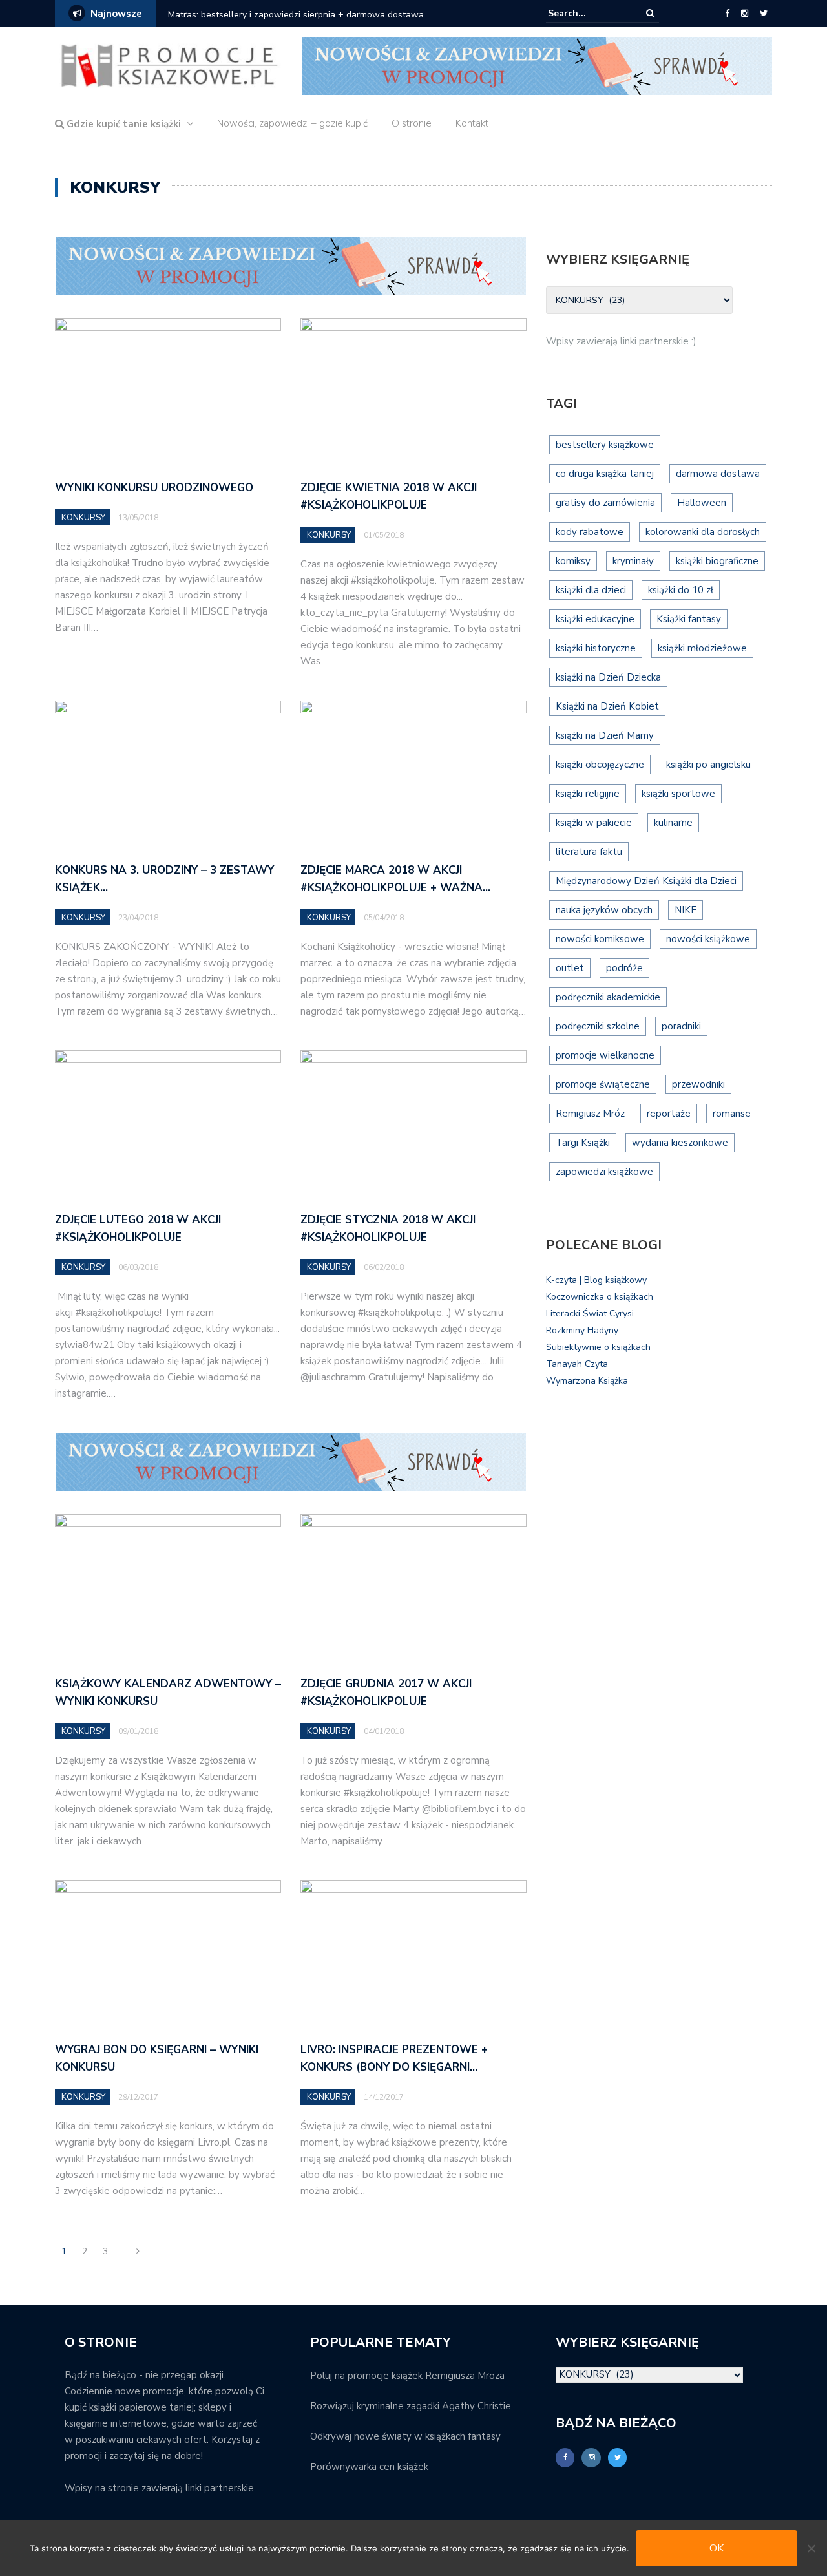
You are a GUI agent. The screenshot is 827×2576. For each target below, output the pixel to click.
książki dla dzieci (591, 590)
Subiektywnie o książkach (598, 1347)
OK (717, 2548)
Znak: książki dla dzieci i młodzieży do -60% (339, 15)
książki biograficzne (717, 561)
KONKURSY (83, 518)
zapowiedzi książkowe (604, 1172)
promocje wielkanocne (605, 1055)
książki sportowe (678, 794)
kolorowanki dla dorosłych (703, 532)
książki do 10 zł (681, 590)
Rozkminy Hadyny (582, 1330)
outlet (570, 968)
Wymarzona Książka (587, 1381)
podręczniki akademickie (608, 997)
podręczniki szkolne (598, 1026)
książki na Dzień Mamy (605, 735)
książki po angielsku (708, 765)
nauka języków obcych (604, 910)
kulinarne (673, 823)
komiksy (573, 561)
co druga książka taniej (605, 474)
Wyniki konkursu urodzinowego (154, 488)
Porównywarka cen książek (369, 2467)
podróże (624, 968)
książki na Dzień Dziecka (608, 677)
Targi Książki (583, 1143)
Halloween (702, 503)
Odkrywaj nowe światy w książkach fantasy (405, 2436)
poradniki (681, 1026)
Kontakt (472, 123)
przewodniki (698, 1084)
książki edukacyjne (595, 619)
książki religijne (588, 794)
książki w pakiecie (594, 823)
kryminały (633, 561)
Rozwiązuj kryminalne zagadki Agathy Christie (411, 2406)
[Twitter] (764, 14)
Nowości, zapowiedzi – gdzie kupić (292, 123)
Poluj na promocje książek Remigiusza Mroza (407, 2376)
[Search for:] (587, 13)
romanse (732, 1114)
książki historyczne (596, 648)
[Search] (650, 13)
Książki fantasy (689, 619)
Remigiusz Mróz (590, 1114)
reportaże (669, 1114)
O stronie (412, 123)
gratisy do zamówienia (605, 503)
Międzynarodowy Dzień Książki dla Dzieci (646, 881)
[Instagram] (745, 14)
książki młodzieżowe (702, 648)
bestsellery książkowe (605, 445)
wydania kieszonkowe (680, 1143)
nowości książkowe (708, 939)
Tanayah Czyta (577, 1364)
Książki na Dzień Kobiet (607, 706)
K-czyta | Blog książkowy (596, 1280)
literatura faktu (589, 852)
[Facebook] (727, 14)
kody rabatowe (590, 532)
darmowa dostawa (718, 474)
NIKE (686, 910)
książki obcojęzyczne (600, 765)
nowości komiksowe (600, 939)
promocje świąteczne (603, 1084)
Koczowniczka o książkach (600, 1297)
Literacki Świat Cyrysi (590, 1314)
